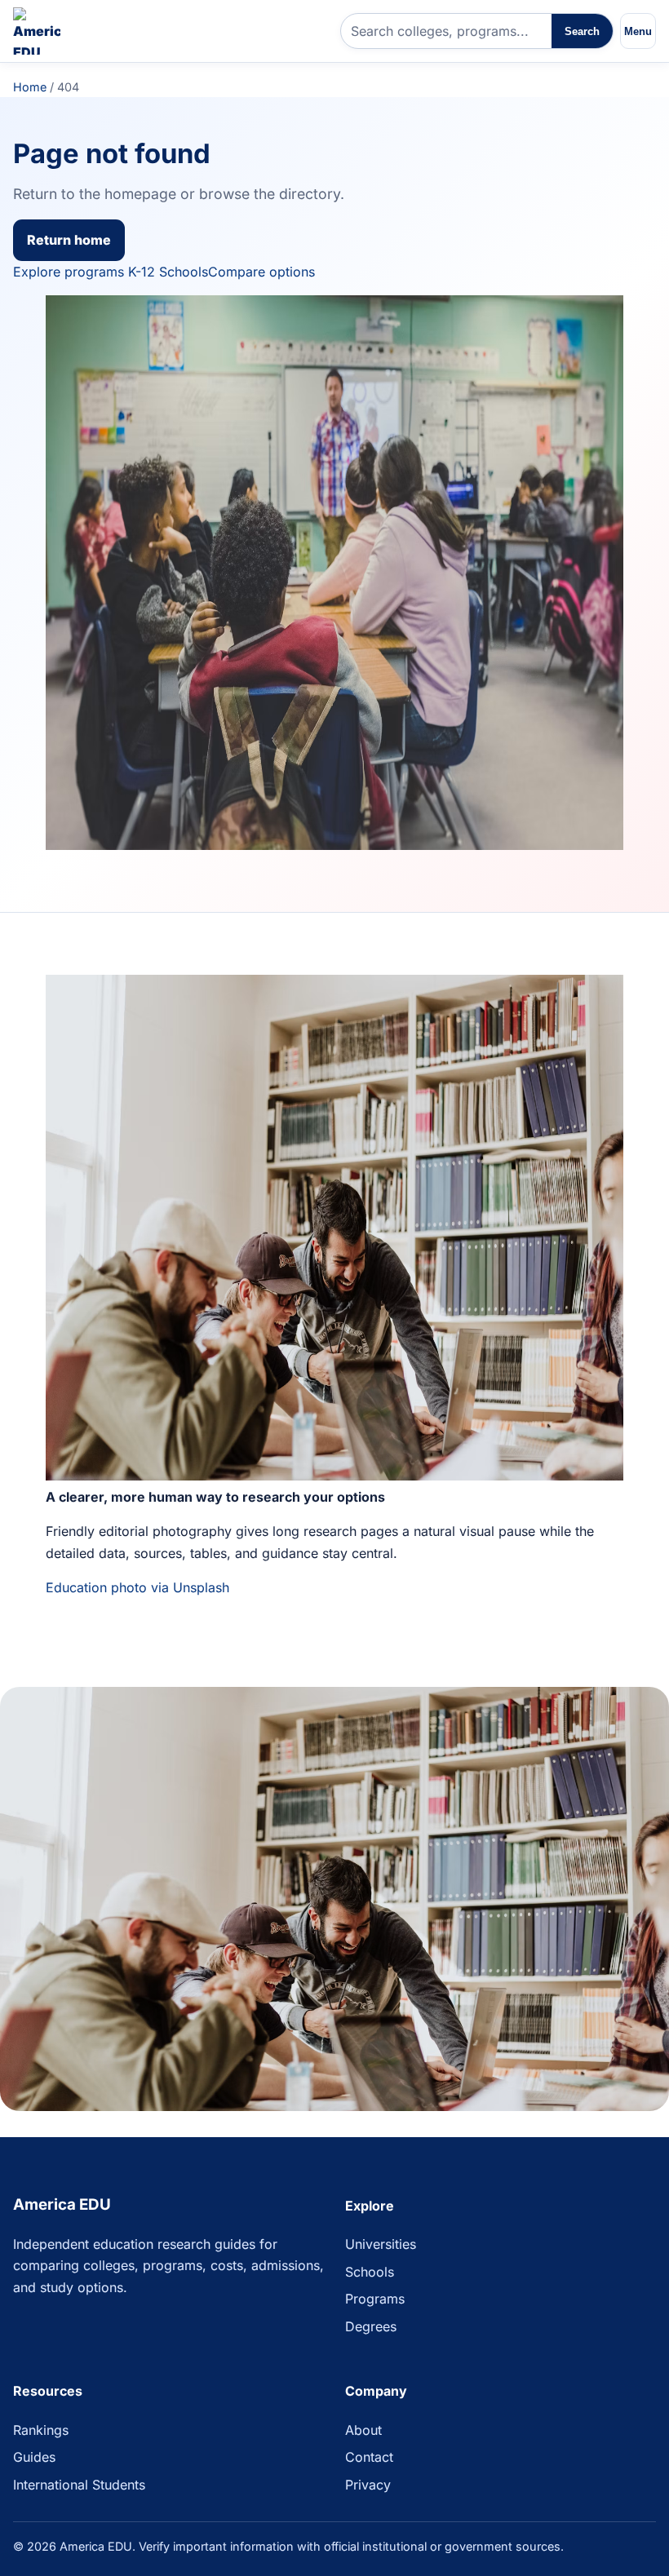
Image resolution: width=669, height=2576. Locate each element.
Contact (369, 2457)
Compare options (261, 272)
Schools (370, 2272)
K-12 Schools (168, 272)
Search (582, 31)
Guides (34, 2457)
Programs (375, 2299)
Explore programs (69, 272)
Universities (381, 2244)
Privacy (368, 2485)
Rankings (41, 2430)
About (363, 2430)
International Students (79, 2485)
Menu (638, 31)
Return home (69, 240)
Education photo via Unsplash (137, 1587)
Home (30, 87)
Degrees (371, 2326)
